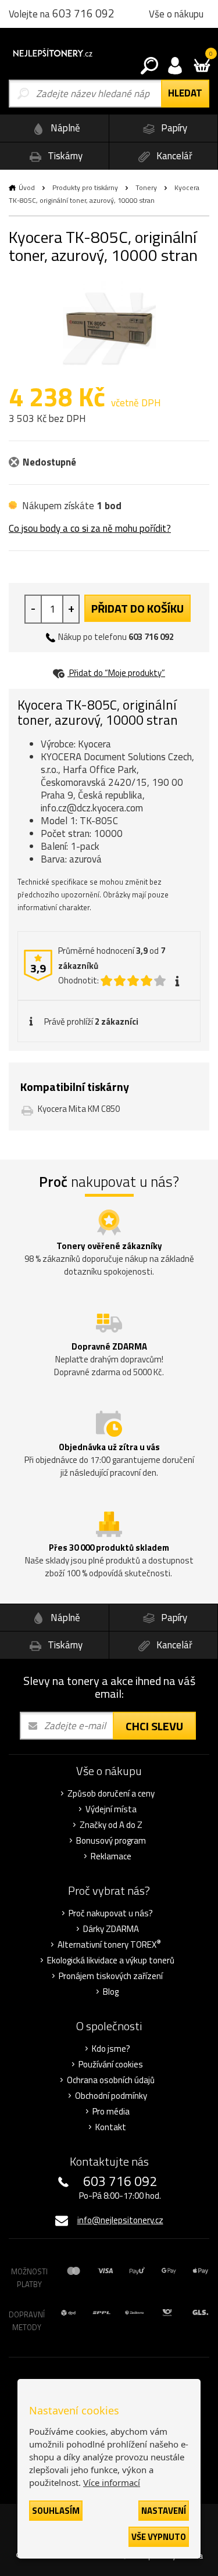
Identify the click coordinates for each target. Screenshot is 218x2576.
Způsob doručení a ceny (111, 1794)
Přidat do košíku (137, 608)
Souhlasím (56, 2511)
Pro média (111, 2112)
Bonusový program (111, 1841)
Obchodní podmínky (111, 2096)
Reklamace (111, 1856)
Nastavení (164, 2511)
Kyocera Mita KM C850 (79, 1109)
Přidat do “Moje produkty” (116, 673)
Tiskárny (64, 156)
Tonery (146, 187)
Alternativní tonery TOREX (109, 1945)
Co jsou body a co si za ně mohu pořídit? (90, 528)
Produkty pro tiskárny (85, 187)
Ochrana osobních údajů (111, 2080)
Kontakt (111, 2127)
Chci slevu (154, 1726)
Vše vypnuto (159, 2537)
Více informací (112, 2482)
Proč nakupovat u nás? (111, 1913)
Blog (111, 1992)
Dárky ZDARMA (111, 1929)
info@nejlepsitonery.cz (120, 2220)
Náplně (64, 128)
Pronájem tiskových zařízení (111, 1976)
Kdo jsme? (111, 2049)
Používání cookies (111, 2065)
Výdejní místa (111, 1809)
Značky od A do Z (111, 1825)
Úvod (27, 187)
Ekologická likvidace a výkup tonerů (111, 1960)
